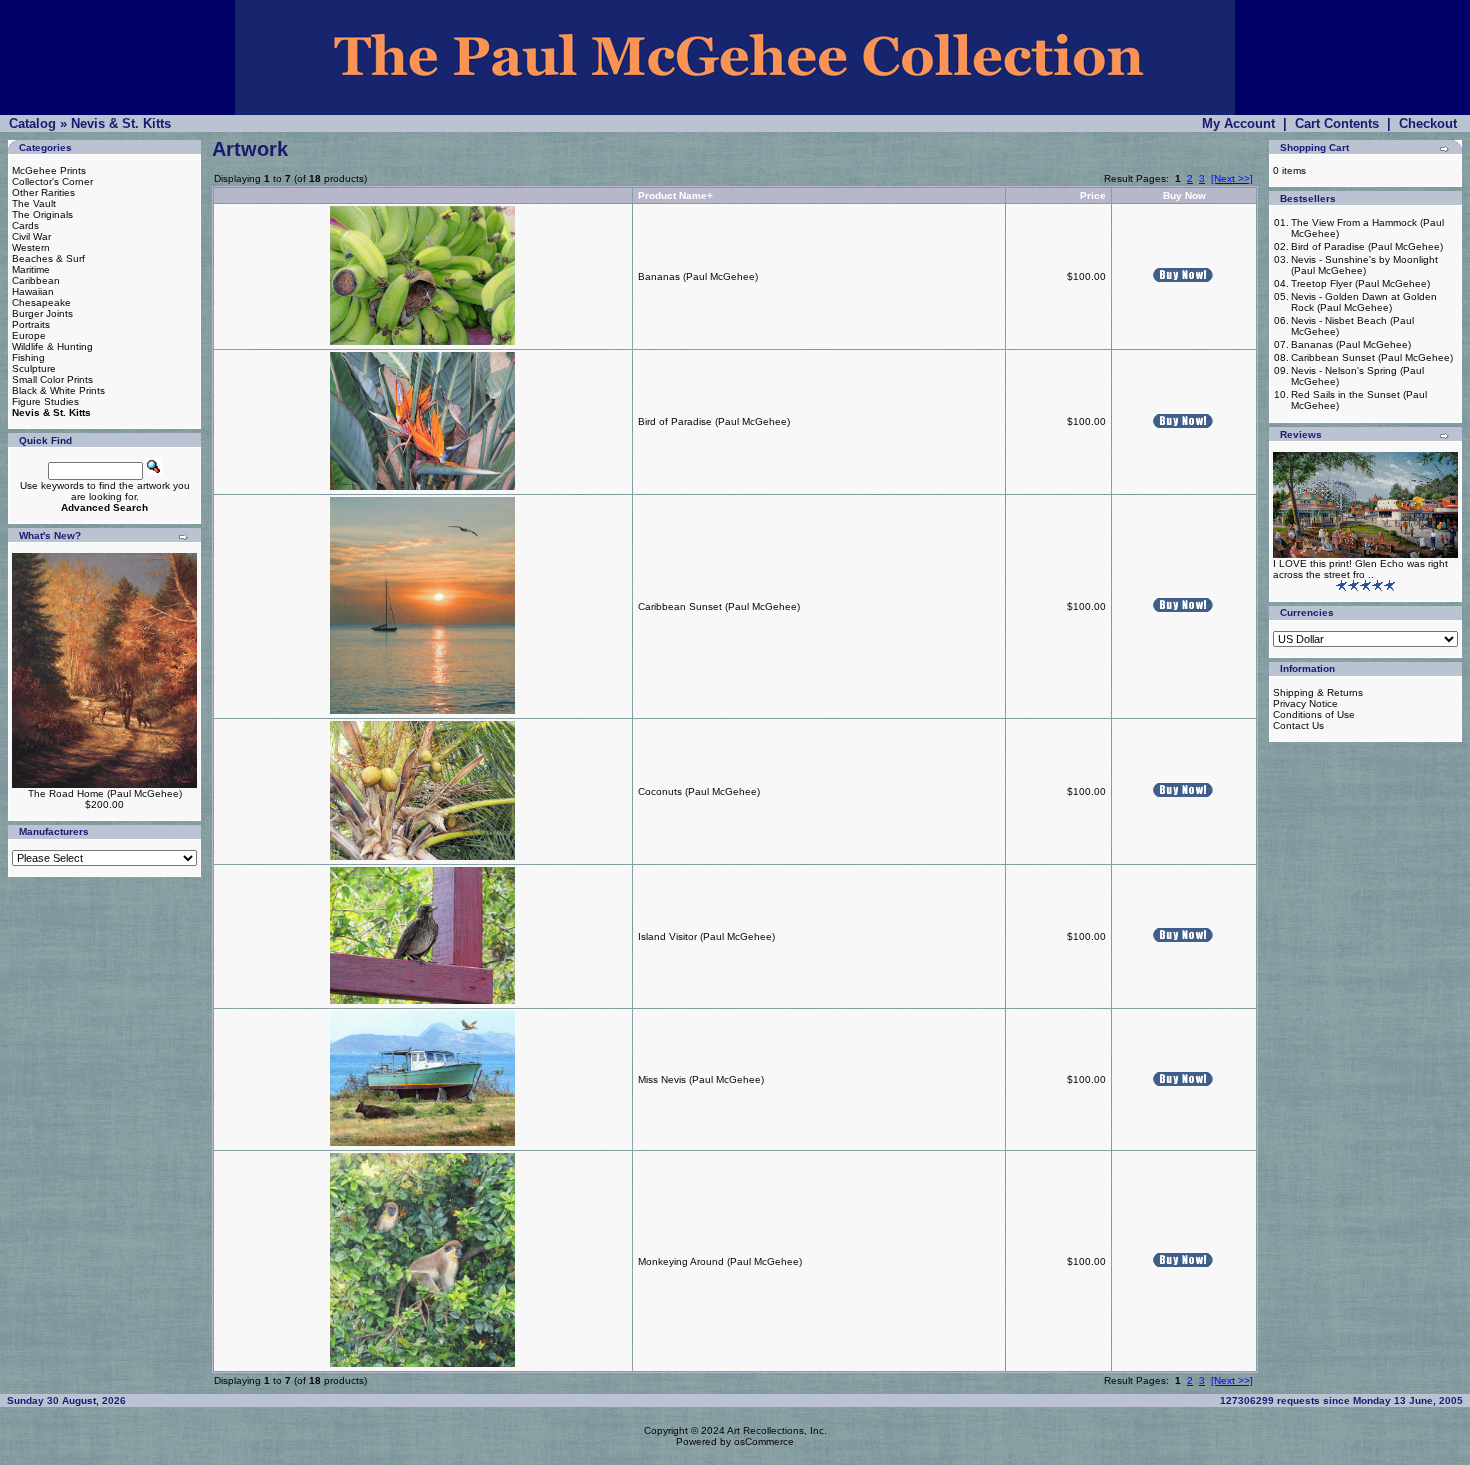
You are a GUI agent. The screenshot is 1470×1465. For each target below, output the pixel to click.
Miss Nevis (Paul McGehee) (701, 1079)
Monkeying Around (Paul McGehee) (720, 1261)
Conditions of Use (1314, 714)
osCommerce (764, 1441)
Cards (25, 225)
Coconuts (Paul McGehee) (699, 791)
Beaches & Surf (48, 258)
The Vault (34, 203)
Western (31, 247)
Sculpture (34, 368)
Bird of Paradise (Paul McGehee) (714, 421)
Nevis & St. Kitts (121, 123)
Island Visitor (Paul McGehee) (706, 936)
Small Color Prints (52, 379)
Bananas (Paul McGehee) (698, 276)
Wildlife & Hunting (52, 346)
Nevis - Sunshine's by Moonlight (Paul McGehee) (1364, 265)
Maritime (31, 269)
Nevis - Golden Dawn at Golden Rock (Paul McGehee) (1364, 302)
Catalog (32, 123)
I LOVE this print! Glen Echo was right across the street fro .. (1360, 569)
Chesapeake (41, 302)
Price (1093, 195)
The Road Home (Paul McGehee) (105, 793)
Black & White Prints (58, 390)
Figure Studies (45, 401)
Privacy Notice (1305, 703)
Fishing (28, 357)
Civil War (31, 236)
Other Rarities (43, 192)
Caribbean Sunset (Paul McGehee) (719, 606)
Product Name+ (675, 195)
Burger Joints (42, 313)
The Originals (42, 214)
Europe (29, 335)
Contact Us (1298, 725)
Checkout (1428, 123)
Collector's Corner (52, 181)
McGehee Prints (49, 170)
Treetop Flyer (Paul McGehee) (1360, 283)
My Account (1238, 123)
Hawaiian (33, 291)
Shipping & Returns (1318, 692)
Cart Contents (1337, 123)
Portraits (31, 324)
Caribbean (36, 280)
